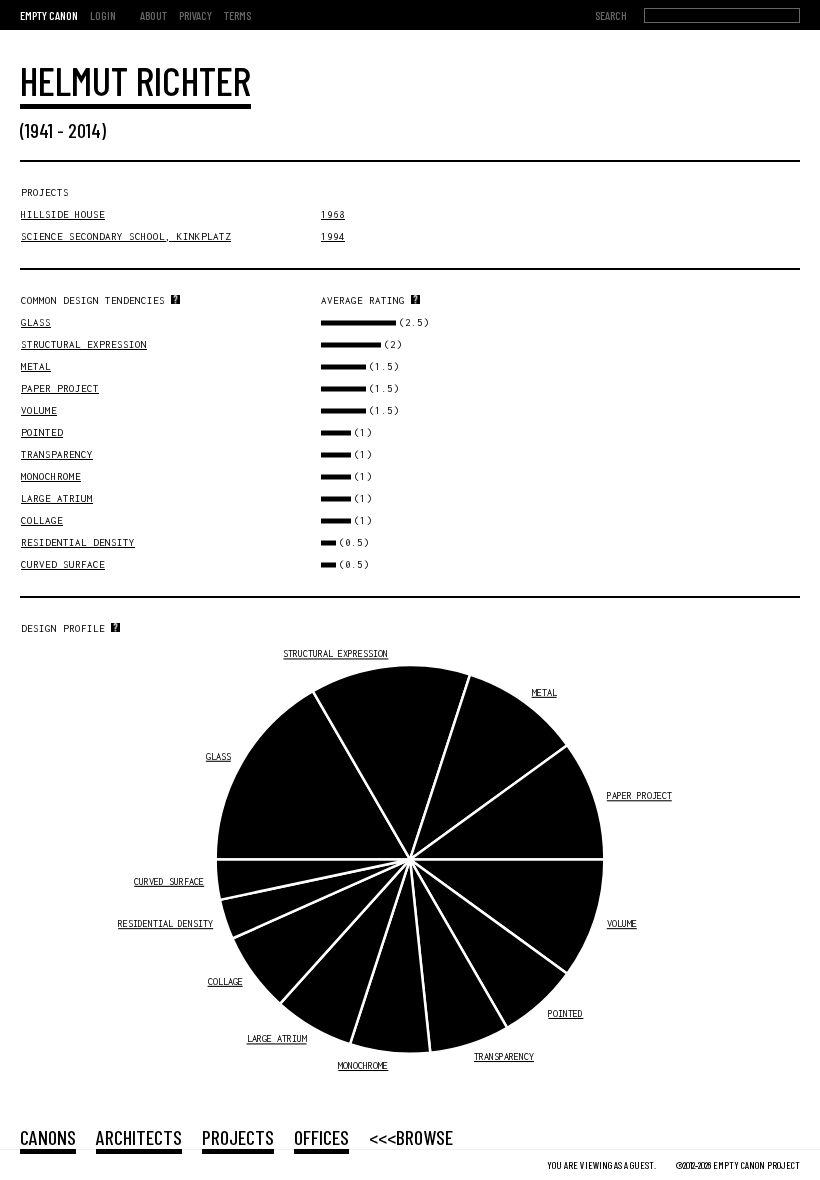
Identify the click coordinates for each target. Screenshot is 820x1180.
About (153, 15)
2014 (84, 130)
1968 (333, 214)
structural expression (84, 344)
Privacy (195, 15)
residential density (78, 542)
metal (36, 366)
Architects (139, 1137)
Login (103, 15)
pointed (42, 432)
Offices (321, 1137)
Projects (238, 1137)
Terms (237, 15)
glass (36, 322)
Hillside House (63, 214)
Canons (48, 1137)
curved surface (63, 564)
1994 (333, 236)
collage (42, 520)
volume (39, 410)
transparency (57, 454)
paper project (60, 388)
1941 (39, 130)
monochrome (51, 476)
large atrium (57, 498)
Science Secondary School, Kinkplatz (126, 236)
